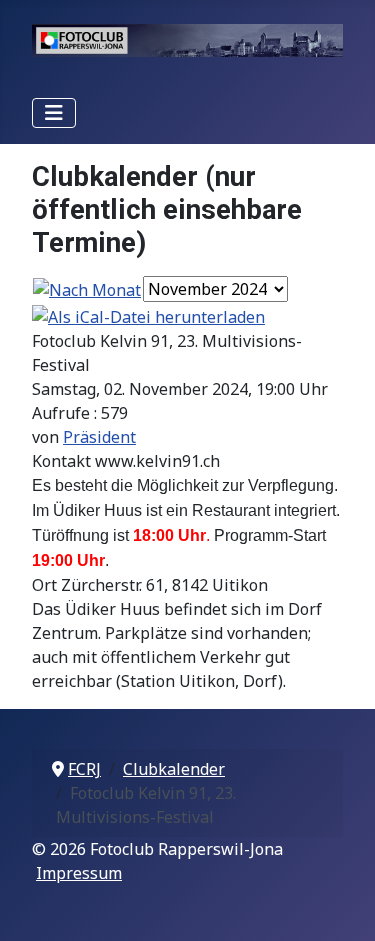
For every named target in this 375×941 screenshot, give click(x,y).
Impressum (79, 873)
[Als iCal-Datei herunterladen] (148, 315)
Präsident (99, 437)
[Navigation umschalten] (54, 113)
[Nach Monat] (87, 289)
